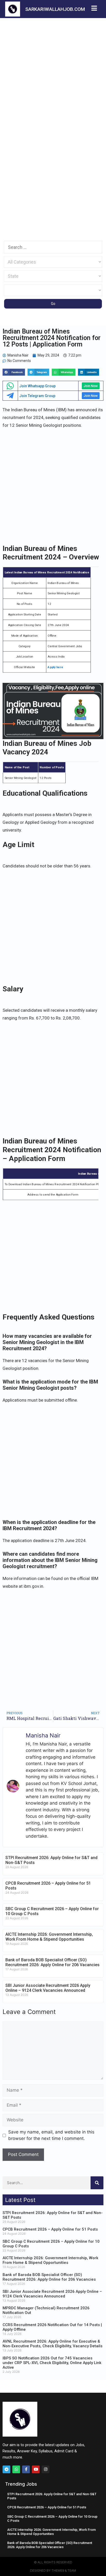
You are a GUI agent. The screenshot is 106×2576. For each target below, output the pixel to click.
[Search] (97, 2183)
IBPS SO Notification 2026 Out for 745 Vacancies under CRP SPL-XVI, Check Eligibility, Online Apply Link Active (52, 2363)
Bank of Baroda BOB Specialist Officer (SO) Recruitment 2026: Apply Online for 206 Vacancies (52, 1962)
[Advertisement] (53, 73)
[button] (14, 372)
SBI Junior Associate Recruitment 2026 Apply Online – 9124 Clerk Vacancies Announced (48, 1988)
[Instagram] (46, 2469)
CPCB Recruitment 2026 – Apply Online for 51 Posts (50, 2229)
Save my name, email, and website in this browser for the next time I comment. (51, 2135)
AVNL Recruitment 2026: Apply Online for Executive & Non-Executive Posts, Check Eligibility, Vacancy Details (52, 2344)
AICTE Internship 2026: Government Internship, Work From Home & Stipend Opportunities (49, 1937)
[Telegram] (6, 2469)
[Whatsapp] (16, 2469)
